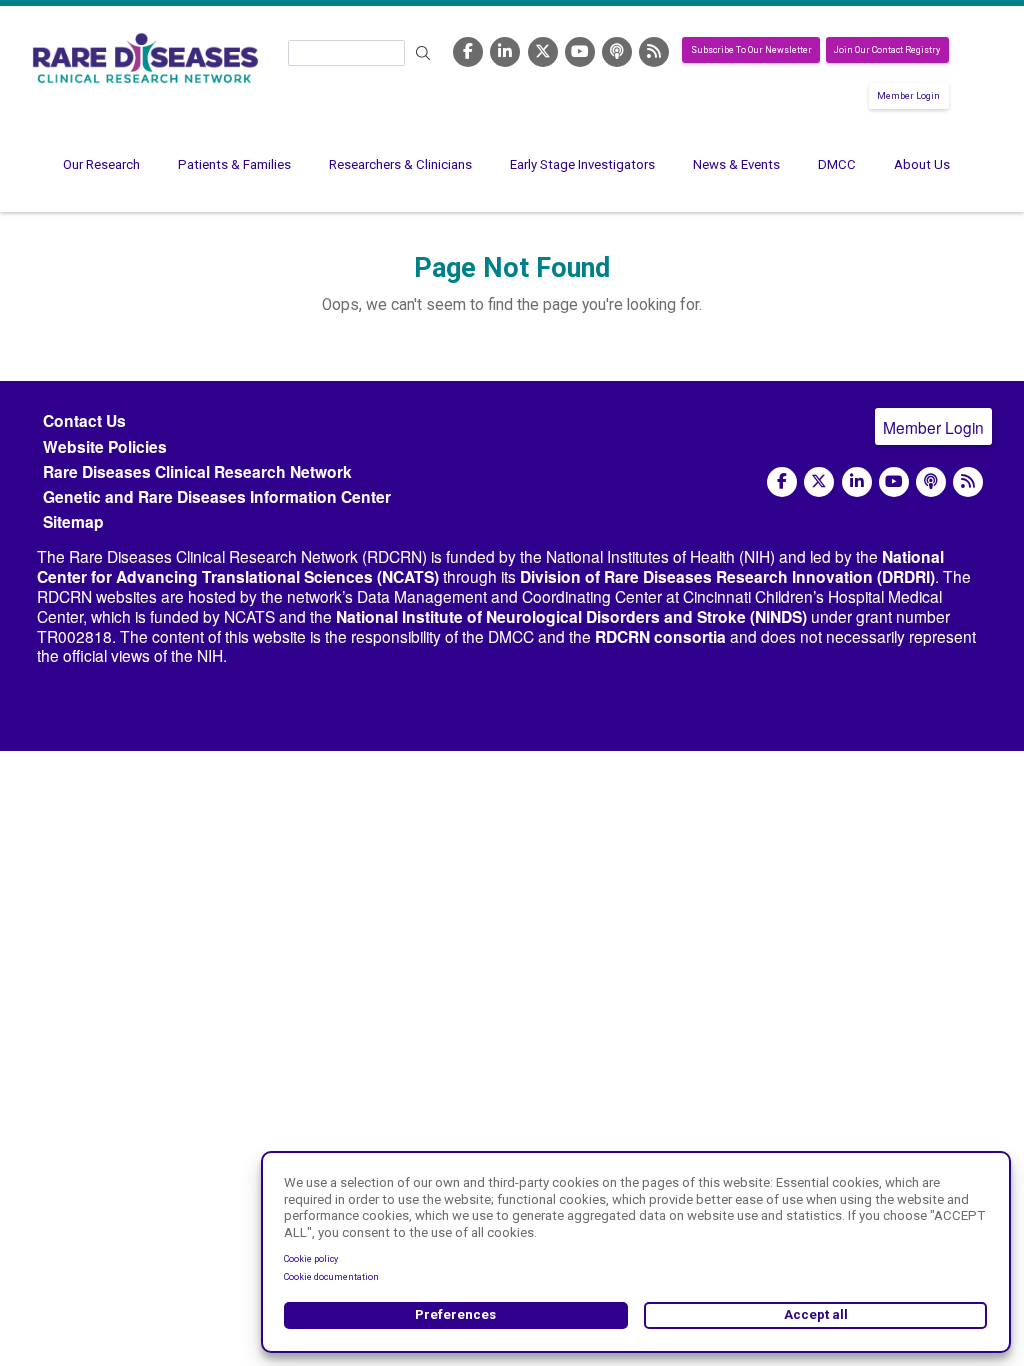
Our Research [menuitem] (101, 164)
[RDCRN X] (543, 52)
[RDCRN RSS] (654, 52)
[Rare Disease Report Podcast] (931, 482)
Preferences (455, 1314)
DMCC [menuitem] (837, 164)
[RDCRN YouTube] (580, 52)
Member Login (908, 96)
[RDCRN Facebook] (468, 52)
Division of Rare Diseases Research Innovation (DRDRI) (727, 576)
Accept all (816, 1314)
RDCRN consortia (660, 636)
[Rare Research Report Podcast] (617, 52)
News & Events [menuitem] (736, 164)
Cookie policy (311, 1259)
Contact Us (84, 420)
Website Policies (105, 446)
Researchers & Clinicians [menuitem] (400, 164)
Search (423, 53)
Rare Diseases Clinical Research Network (197, 471)
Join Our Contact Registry (887, 50)
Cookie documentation (331, 1277)
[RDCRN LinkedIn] (505, 52)
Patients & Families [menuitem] (234, 164)
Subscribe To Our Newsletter (751, 50)
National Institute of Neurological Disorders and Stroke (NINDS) (571, 616)
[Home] (145, 58)
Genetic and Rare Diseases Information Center (217, 496)
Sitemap (73, 521)
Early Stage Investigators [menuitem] (582, 164)
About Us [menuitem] (922, 164)
